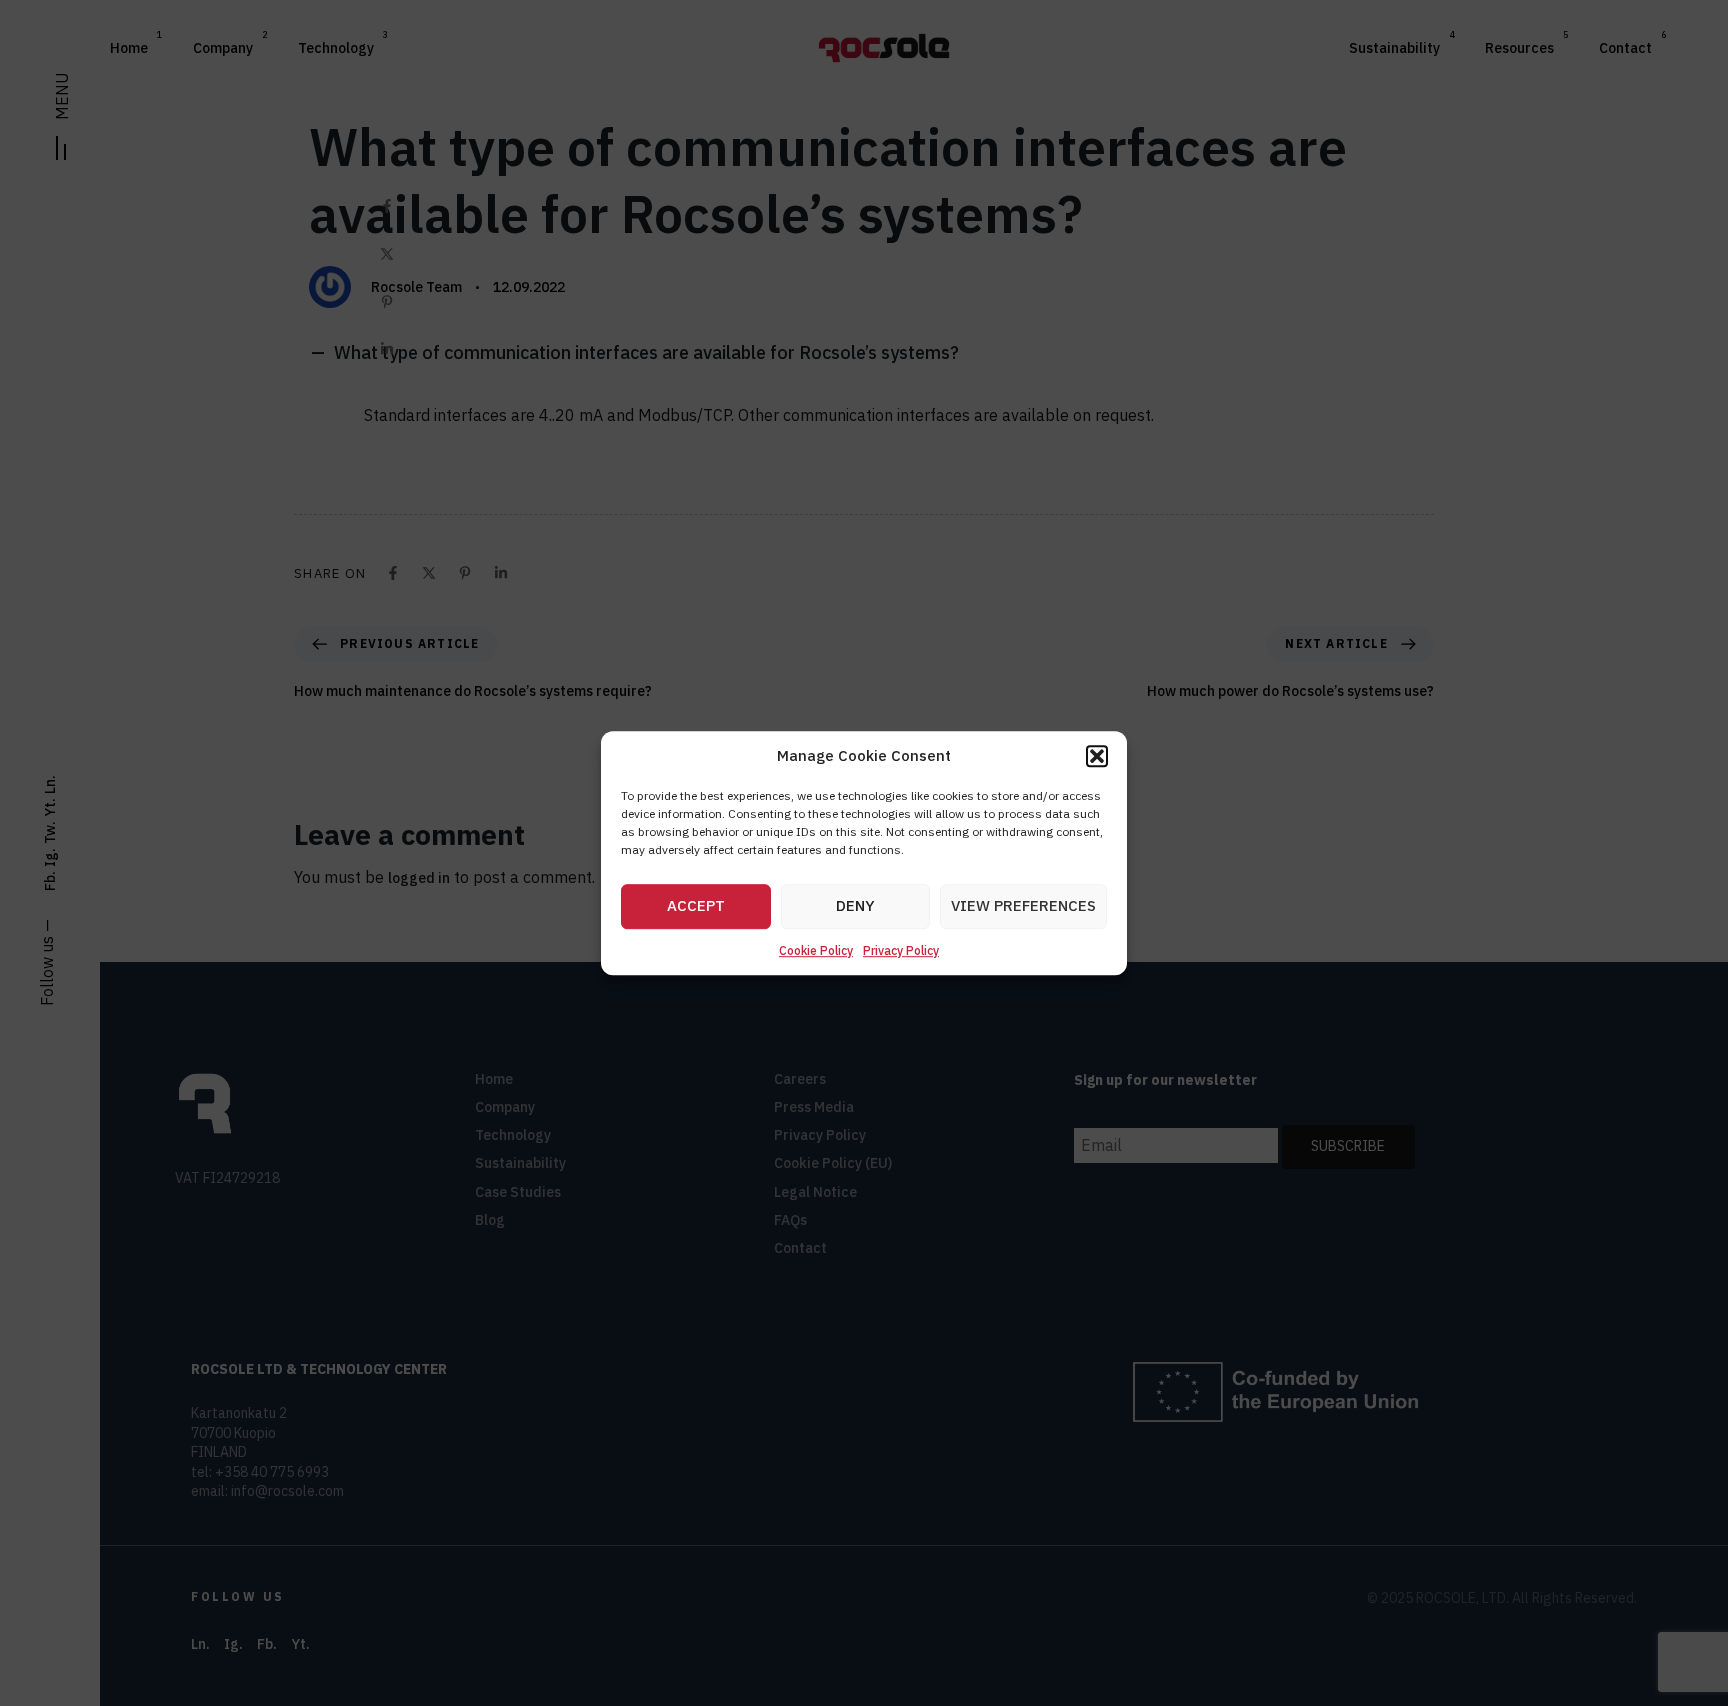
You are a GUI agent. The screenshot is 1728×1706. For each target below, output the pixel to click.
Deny (855, 906)
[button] (1097, 757)
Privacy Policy (901, 950)
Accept (696, 906)
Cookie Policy (816, 950)
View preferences (1023, 906)
